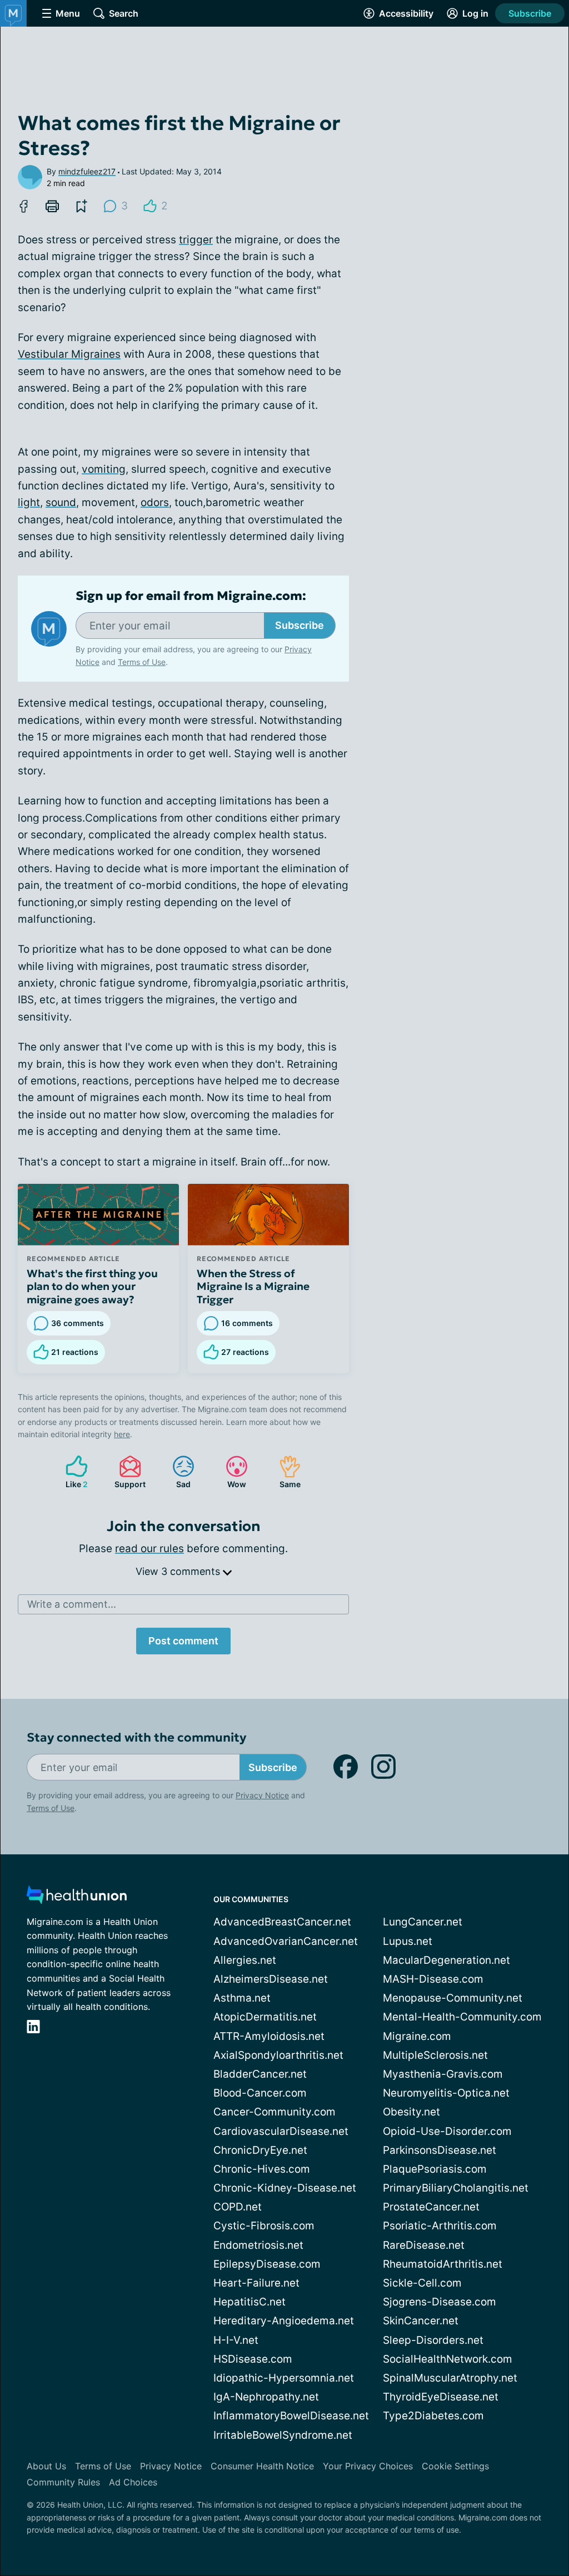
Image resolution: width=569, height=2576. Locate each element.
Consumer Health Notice (262, 2466)
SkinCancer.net (421, 2321)
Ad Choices (133, 2482)
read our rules (149, 1549)
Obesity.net (411, 2112)
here (122, 1434)
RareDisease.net (424, 2245)
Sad (176, 1472)
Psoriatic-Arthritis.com (440, 2226)
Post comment (183, 1641)
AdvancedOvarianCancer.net (286, 1941)
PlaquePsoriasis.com (435, 2169)
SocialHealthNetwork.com (448, 2359)
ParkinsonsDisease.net (440, 2150)
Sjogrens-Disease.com (440, 2302)
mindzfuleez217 (87, 171)
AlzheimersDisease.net (271, 1979)
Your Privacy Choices (368, 2466)
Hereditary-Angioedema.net (284, 2321)
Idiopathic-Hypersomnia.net (284, 2378)
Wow (230, 1472)
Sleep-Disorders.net (433, 2340)
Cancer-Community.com (274, 2112)
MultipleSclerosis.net (435, 2055)
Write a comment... (72, 1604)
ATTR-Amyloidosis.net (269, 2036)
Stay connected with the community (136, 1737)
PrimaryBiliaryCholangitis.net (456, 2188)
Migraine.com (417, 2036)
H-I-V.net (236, 2340)
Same (284, 1472)
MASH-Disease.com (433, 1979)
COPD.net (238, 2207)
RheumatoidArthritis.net (443, 2264)
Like (71, 1472)
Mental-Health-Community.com (462, 2017)
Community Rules (63, 2482)
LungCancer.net (423, 1922)
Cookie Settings (455, 2466)
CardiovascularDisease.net (281, 2131)
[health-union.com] (77, 1898)
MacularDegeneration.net (446, 1960)
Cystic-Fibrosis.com (264, 2226)
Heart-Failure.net (256, 2283)
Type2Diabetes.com (433, 2416)
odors (155, 502)
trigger (196, 240)
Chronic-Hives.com (262, 2169)
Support (127, 1472)
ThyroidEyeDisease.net (441, 2397)
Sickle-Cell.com (422, 2283)
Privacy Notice (262, 1795)
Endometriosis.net (258, 2245)
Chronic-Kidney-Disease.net (285, 2188)
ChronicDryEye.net (260, 2150)
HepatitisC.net (249, 2302)
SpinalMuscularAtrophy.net (450, 2378)
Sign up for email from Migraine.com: (191, 596)
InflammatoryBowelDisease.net (291, 2416)
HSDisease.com (253, 2359)
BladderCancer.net (260, 2074)
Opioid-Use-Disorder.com (447, 2131)
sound (61, 502)
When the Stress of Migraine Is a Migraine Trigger (253, 1287)
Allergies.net (245, 1960)
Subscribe (530, 13)
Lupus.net (408, 1941)
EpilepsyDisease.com (267, 2264)
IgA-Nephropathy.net (266, 2397)
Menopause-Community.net (453, 1998)
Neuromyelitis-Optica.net (446, 2093)
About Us (46, 2466)
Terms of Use (142, 662)
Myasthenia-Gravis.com (443, 2074)
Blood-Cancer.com (260, 2093)
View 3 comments (179, 1571)
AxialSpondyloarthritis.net (278, 2055)
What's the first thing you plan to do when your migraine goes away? (92, 1287)
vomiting (104, 469)
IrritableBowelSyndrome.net (283, 2435)
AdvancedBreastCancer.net (282, 1922)
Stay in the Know (273, 2512)
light (29, 502)
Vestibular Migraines (69, 354)
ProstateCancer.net (431, 2207)
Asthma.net (242, 1998)
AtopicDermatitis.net (265, 2017)
